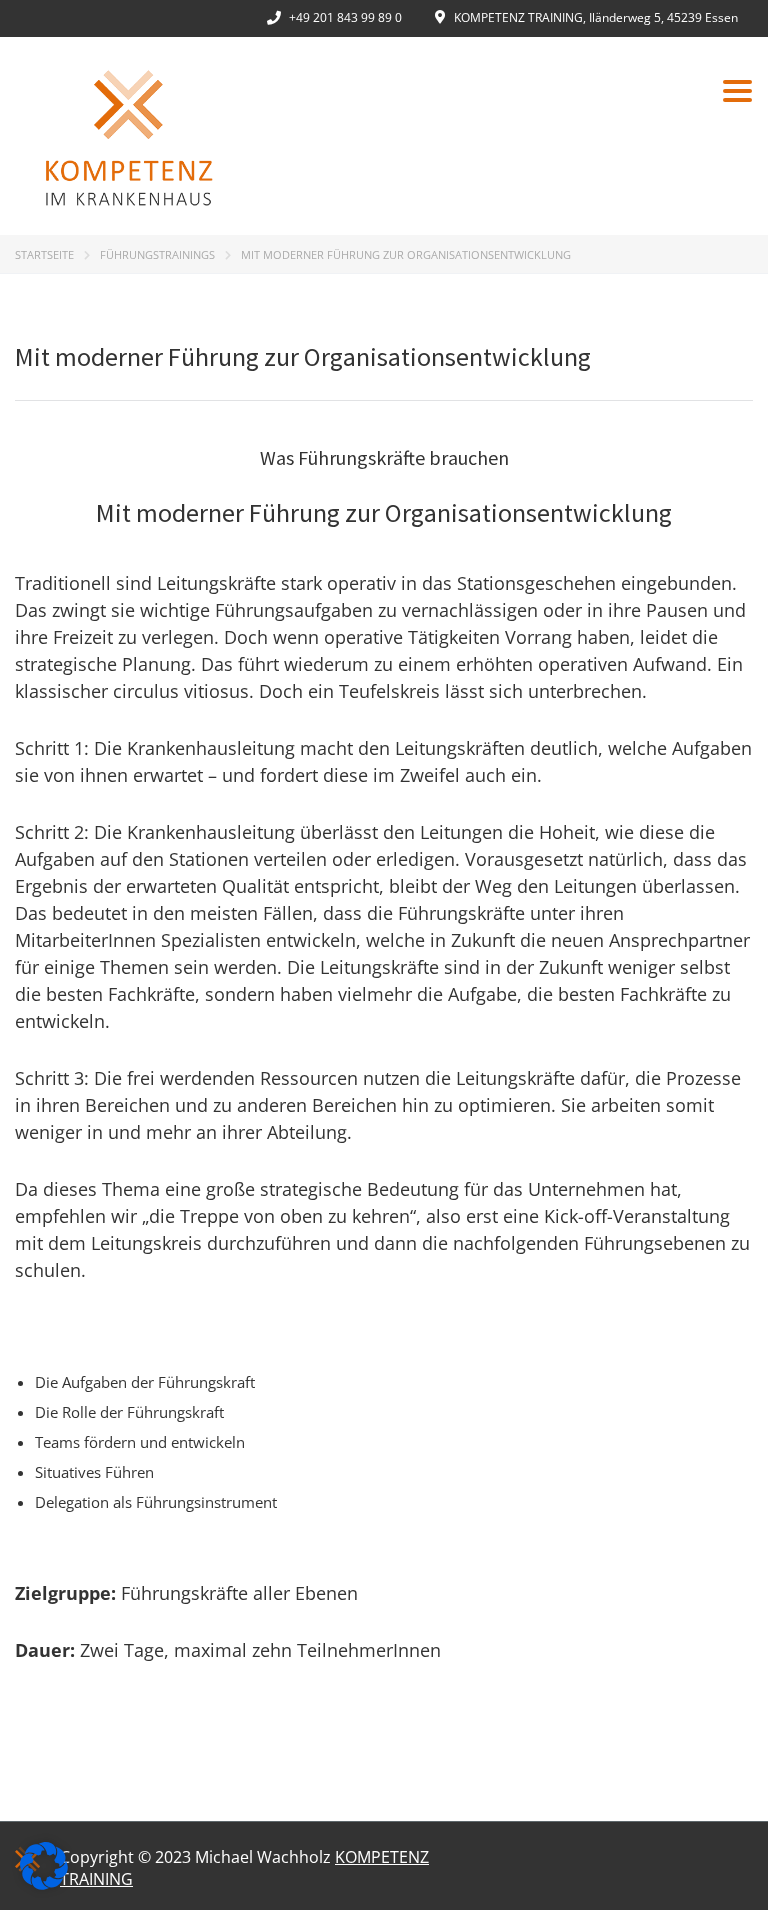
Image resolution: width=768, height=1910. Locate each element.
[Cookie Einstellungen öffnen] (44, 1884)
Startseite (44, 254)
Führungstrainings (157, 254)
